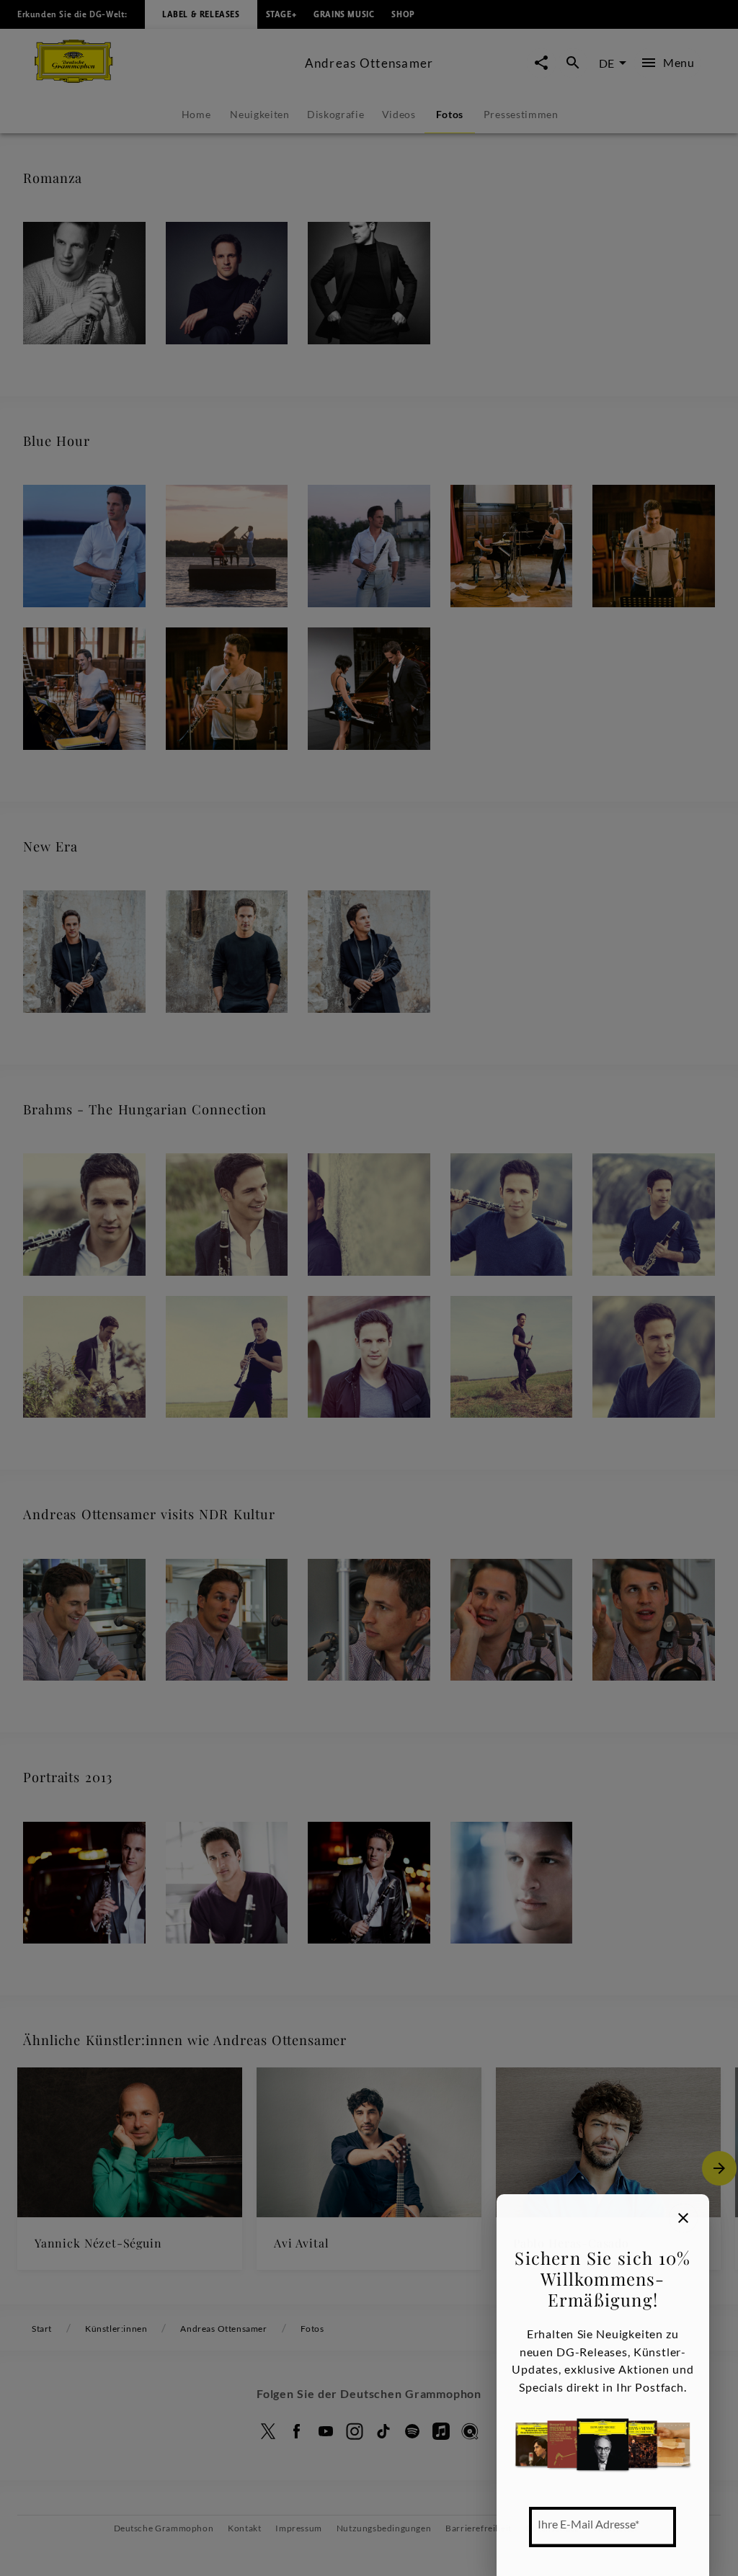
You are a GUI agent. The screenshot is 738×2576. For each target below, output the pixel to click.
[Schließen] (683, 2218)
